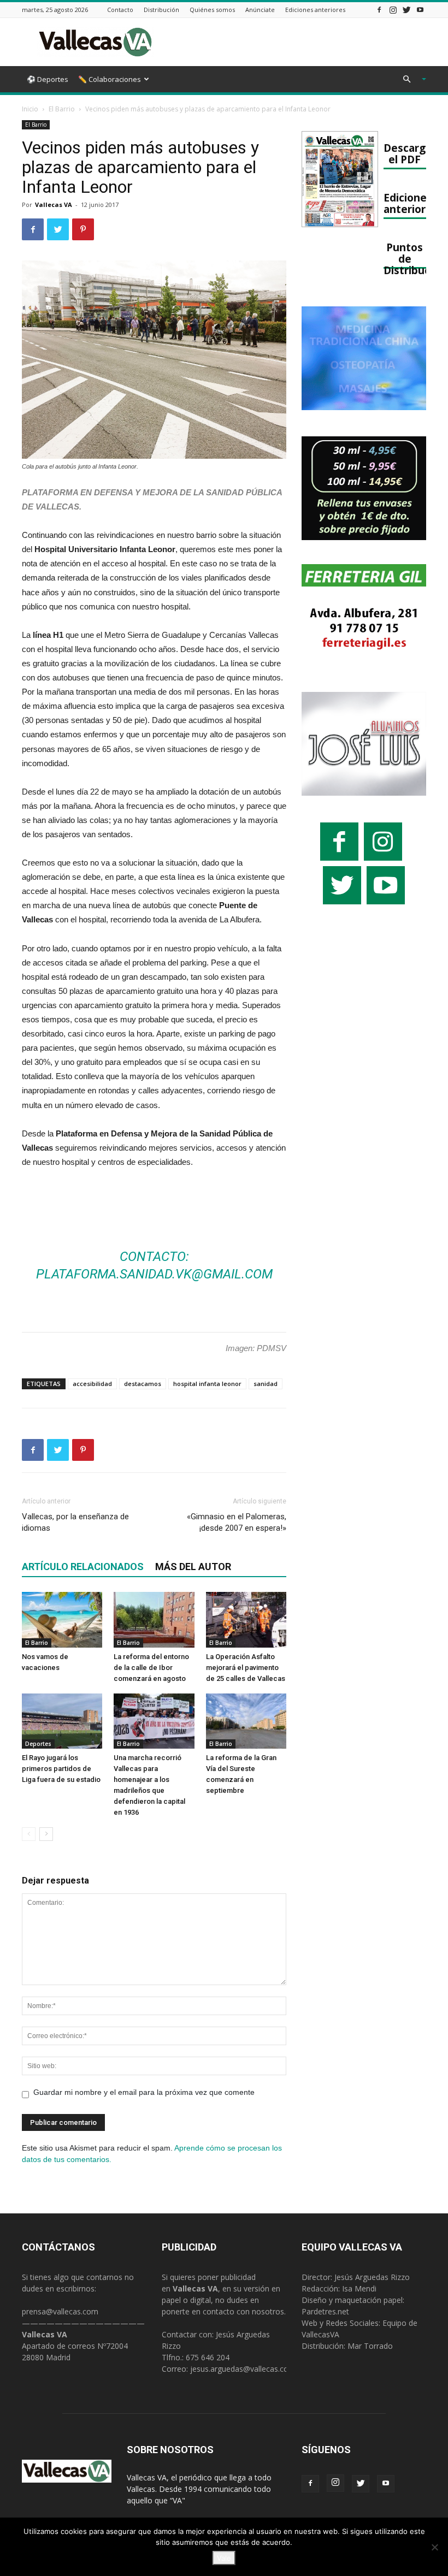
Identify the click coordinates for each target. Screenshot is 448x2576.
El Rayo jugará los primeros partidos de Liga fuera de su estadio (61, 1769)
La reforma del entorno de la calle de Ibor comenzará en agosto (151, 1668)
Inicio (30, 109)
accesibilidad (92, 1384)
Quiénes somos (212, 10)
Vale (224, 2558)
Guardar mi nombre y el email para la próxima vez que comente (144, 2092)
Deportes (38, 1744)
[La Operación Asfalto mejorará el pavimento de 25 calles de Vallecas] (246, 1619)
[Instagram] (393, 10)
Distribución (161, 10)
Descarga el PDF (408, 153)
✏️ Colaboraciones (110, 79)
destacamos (143, 1384)
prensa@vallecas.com (60, 2311)
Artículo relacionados (83, 1567)
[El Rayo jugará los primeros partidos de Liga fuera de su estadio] (62, 1721)
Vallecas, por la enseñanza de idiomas (75, 1522)
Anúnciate (260, 10)
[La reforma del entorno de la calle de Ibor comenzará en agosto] (154, 1619)
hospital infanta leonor (207, 1384)
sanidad (266, 1384)
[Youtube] (420, 10)
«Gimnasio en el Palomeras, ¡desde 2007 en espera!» (237, 1522)
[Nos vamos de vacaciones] (62, 1619)
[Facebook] (379, 10)
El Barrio (62, 109)
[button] (410, 79)
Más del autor (193, 1567)
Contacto (120, 10)
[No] (434, 2547)
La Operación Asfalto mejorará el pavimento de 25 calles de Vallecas (246, 1668)
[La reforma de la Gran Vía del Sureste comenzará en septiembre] (246, 1721)
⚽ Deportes (48, 79)
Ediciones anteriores (315, 10)
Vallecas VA (54, 205)
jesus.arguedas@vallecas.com (243, 2369)
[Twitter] (406, 10)
